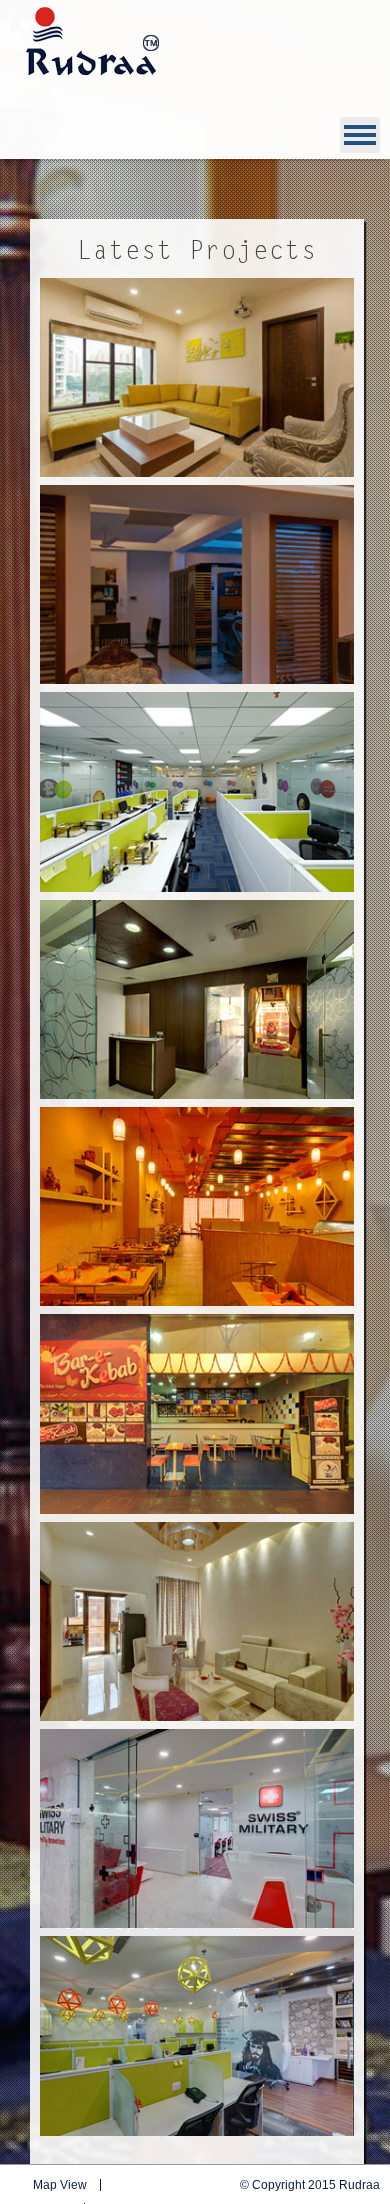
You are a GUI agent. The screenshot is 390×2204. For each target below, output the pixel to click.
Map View (60, 2185)
